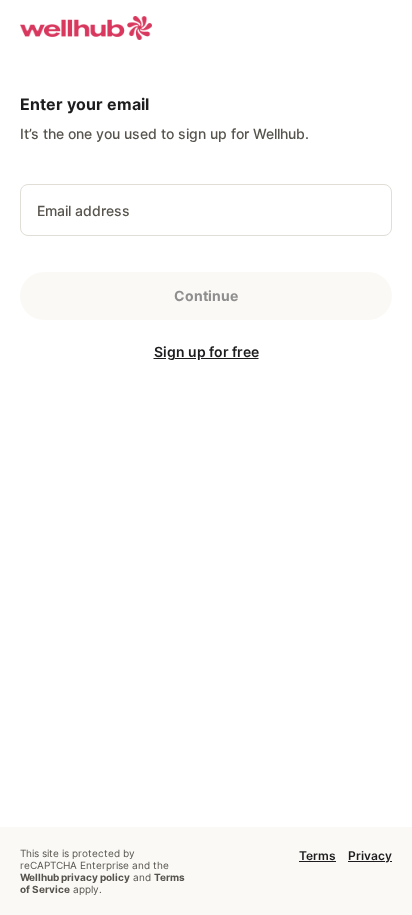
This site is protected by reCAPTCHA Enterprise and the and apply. (102, 871)
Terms (317, 855)
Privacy (370, 855)
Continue (206, 295)
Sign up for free (206, 352)
